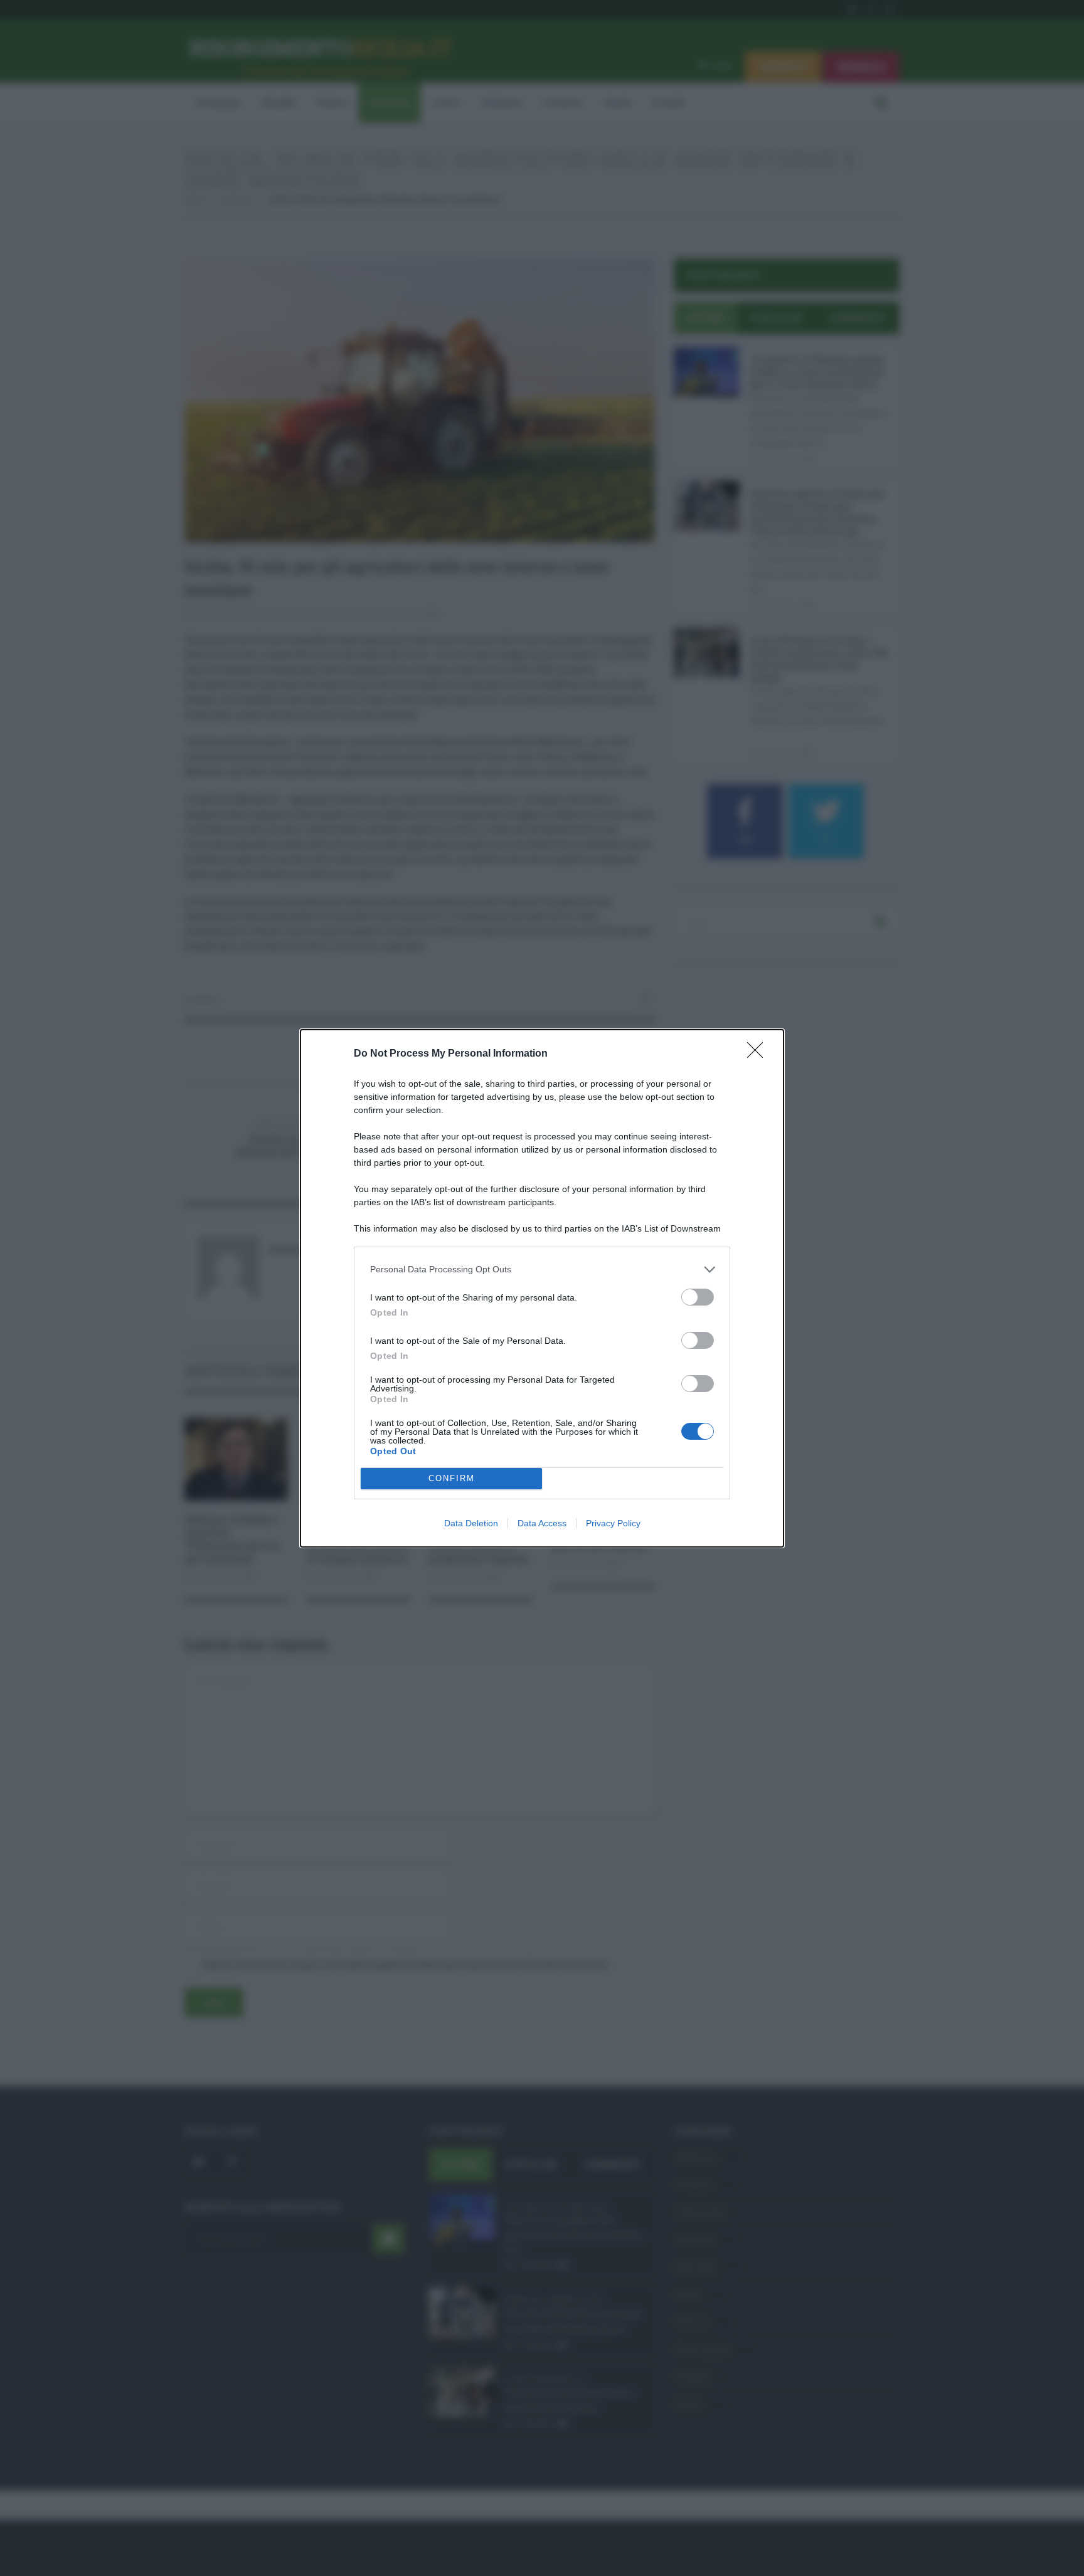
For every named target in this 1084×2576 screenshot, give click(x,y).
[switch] (698, 1297)
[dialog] (542, 1288)
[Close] (759, 1054)
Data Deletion (471, 1523)
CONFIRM (452, 1478)
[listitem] (542, 1270)
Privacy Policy (613, 1523)
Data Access (542, 1523)
